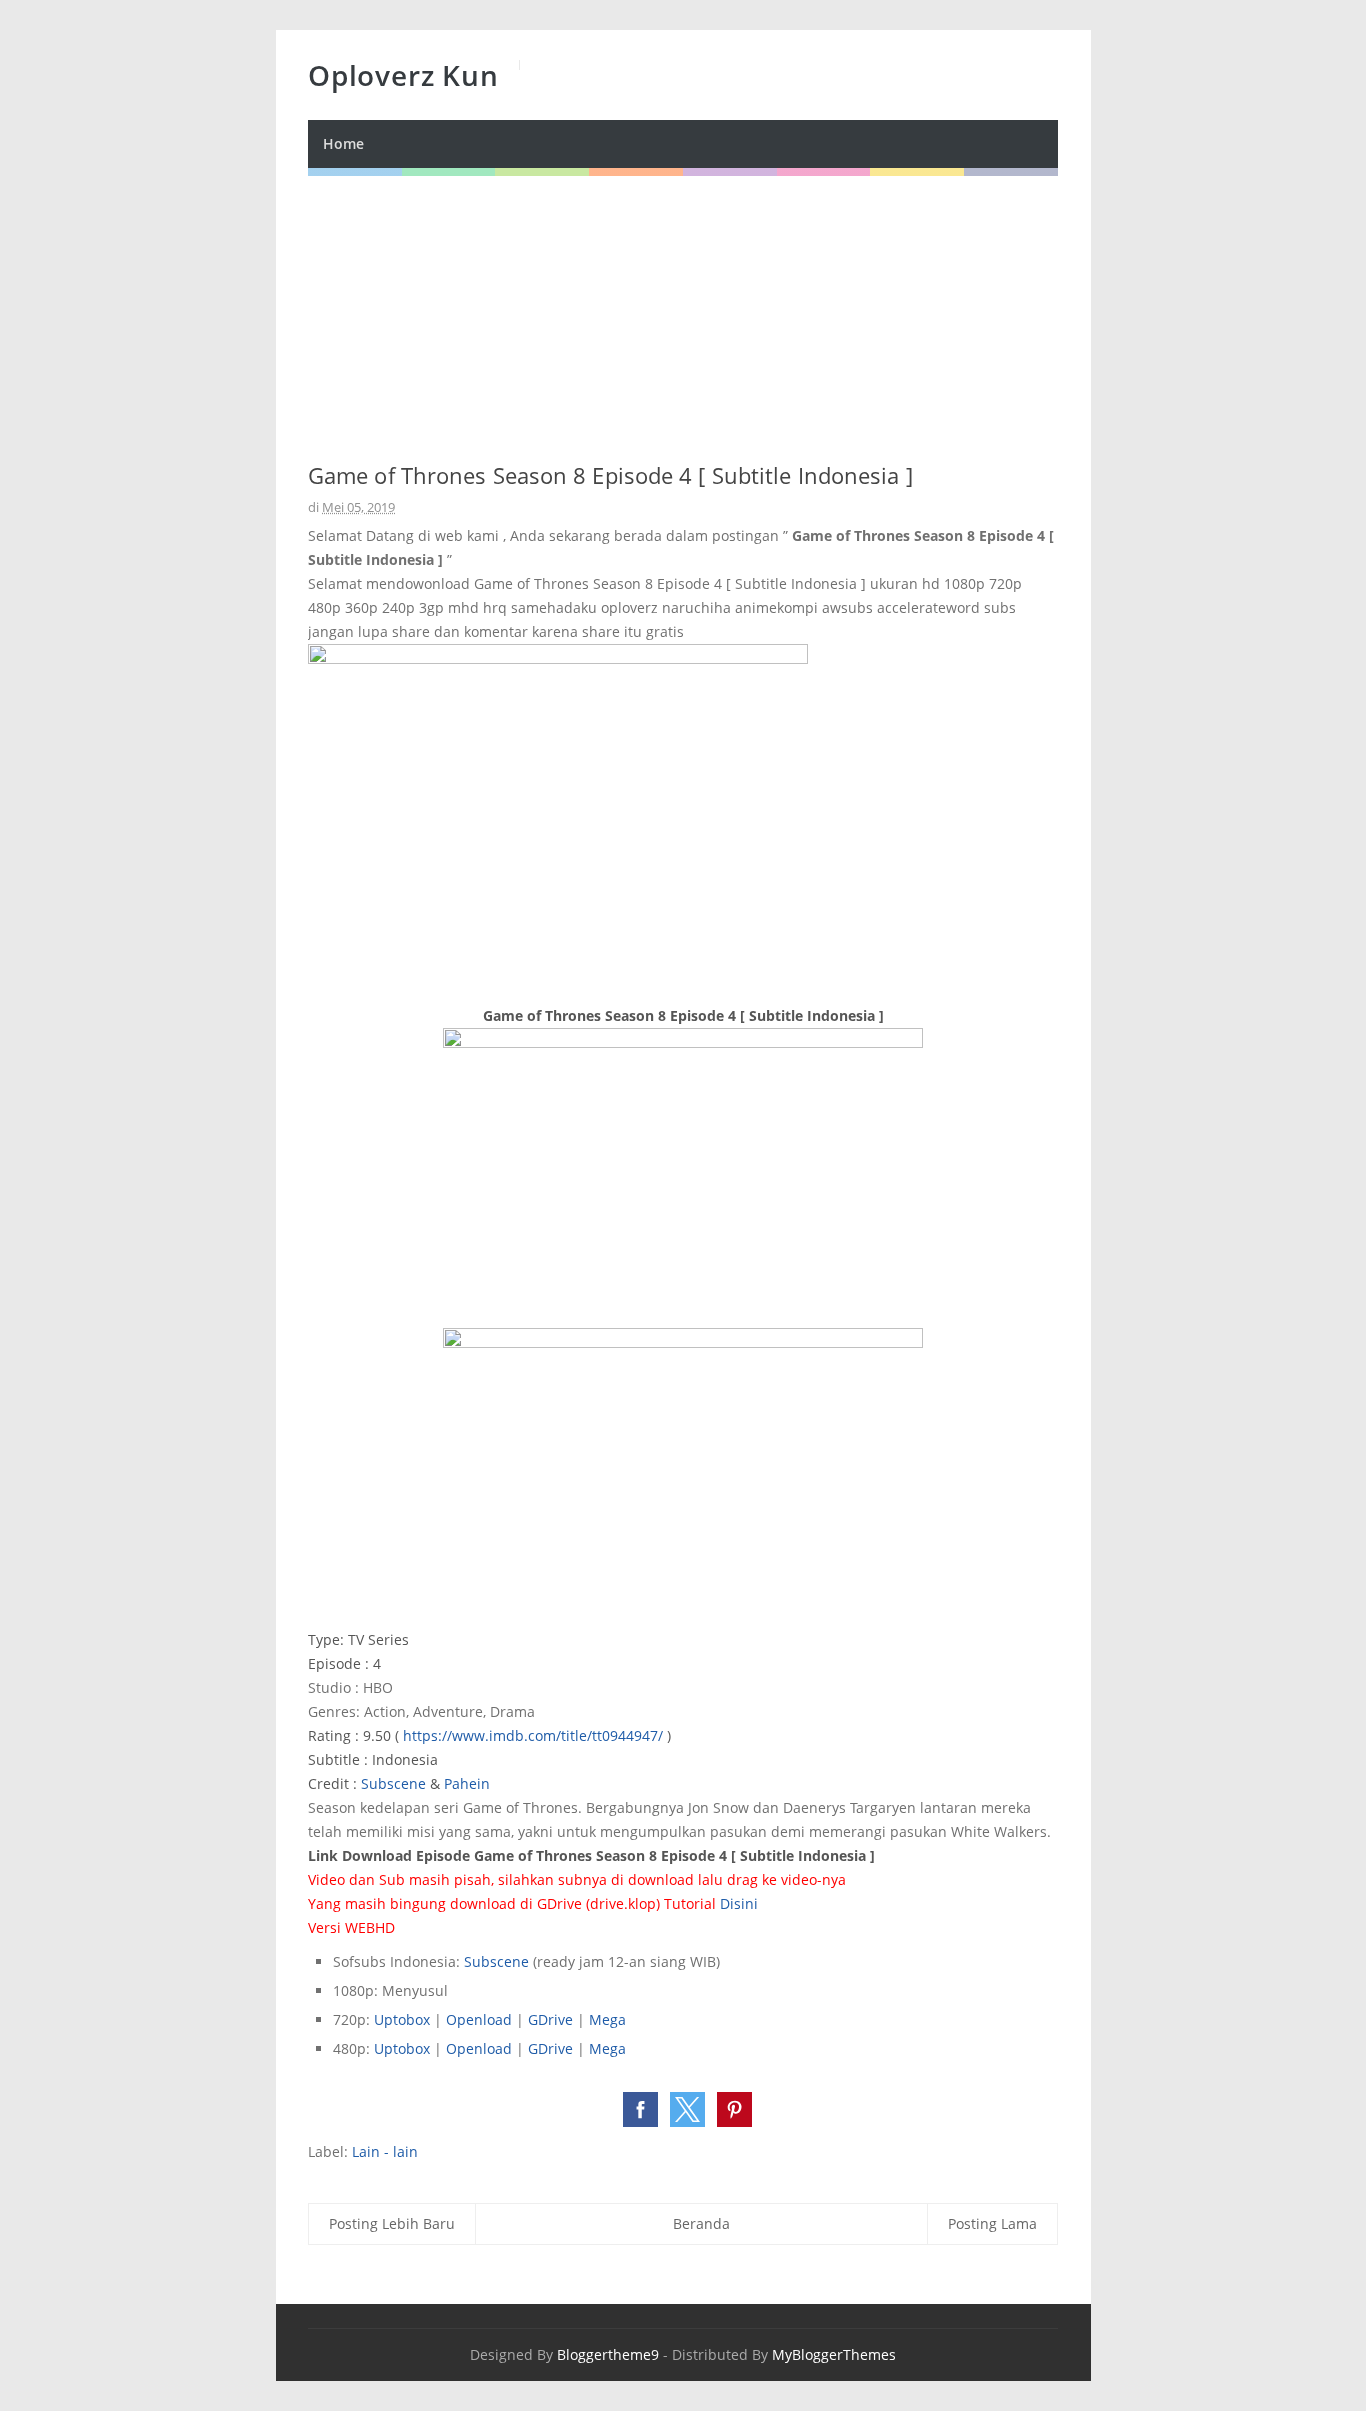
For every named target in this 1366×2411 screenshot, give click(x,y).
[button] (640, 2109)
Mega (607, 2019)
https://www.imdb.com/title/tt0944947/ (533, 1735)
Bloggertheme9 (608, 2354)
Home (343, 143)
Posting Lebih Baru (392, 2223)
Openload (479, 2019)
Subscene (393, 1783)
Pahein (467, 1783)
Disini (739, 1903)
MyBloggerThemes (834, 2354)
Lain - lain (385, 2151)
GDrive (550, 2019)
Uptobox (402, 2019)
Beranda (701, 2223)
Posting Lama (992, 2223)
